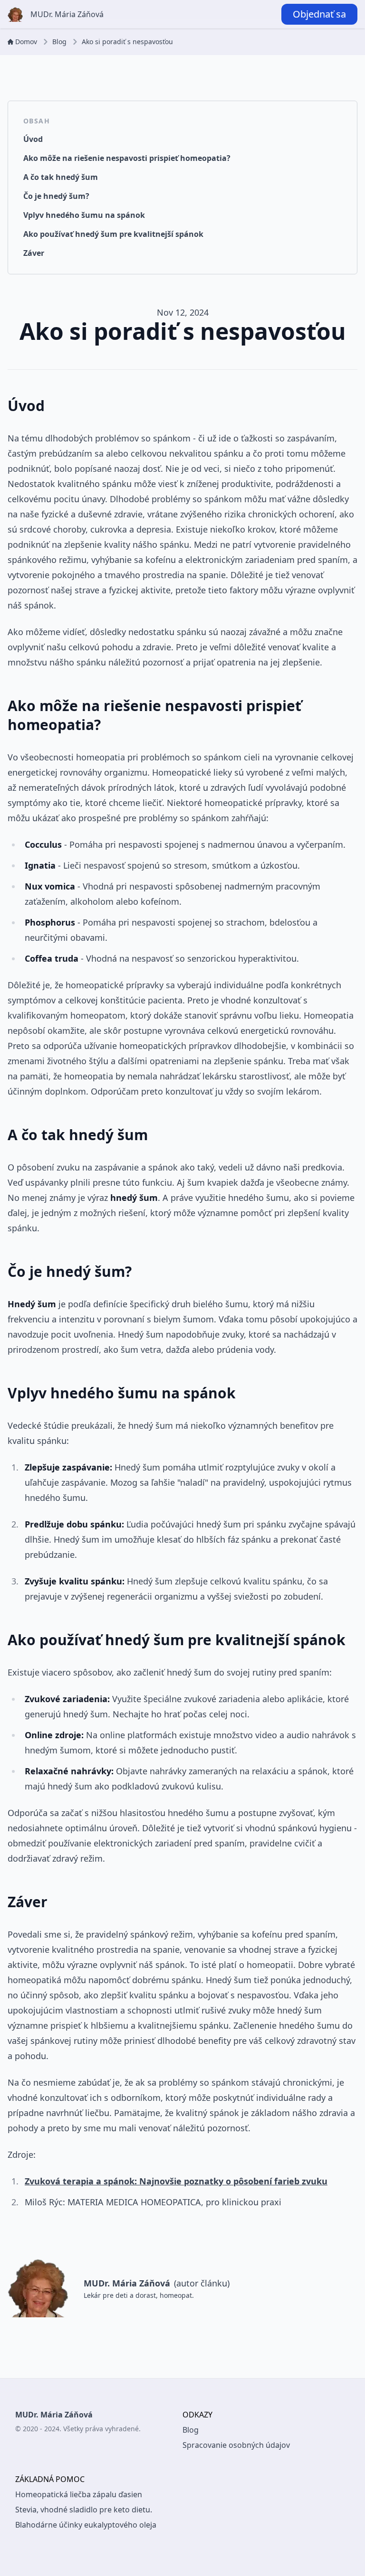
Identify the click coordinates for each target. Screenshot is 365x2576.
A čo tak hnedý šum (61, 177)
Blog (59, 42)
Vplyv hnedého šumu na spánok (84, 215)
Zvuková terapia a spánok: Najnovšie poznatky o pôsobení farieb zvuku (176, 2181)
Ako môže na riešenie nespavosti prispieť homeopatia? (127, 158)
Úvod (33, 139)
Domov (26, 42)
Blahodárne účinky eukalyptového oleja (86, 2525)
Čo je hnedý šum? (56, 196)
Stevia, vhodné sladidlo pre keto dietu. (84, 2510)
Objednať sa (319, 14)
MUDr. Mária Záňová (67, 14)
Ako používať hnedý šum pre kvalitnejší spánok (113, 234)
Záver (34, 253)
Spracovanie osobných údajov (236, 2445)
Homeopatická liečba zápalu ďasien (79, 2494)
